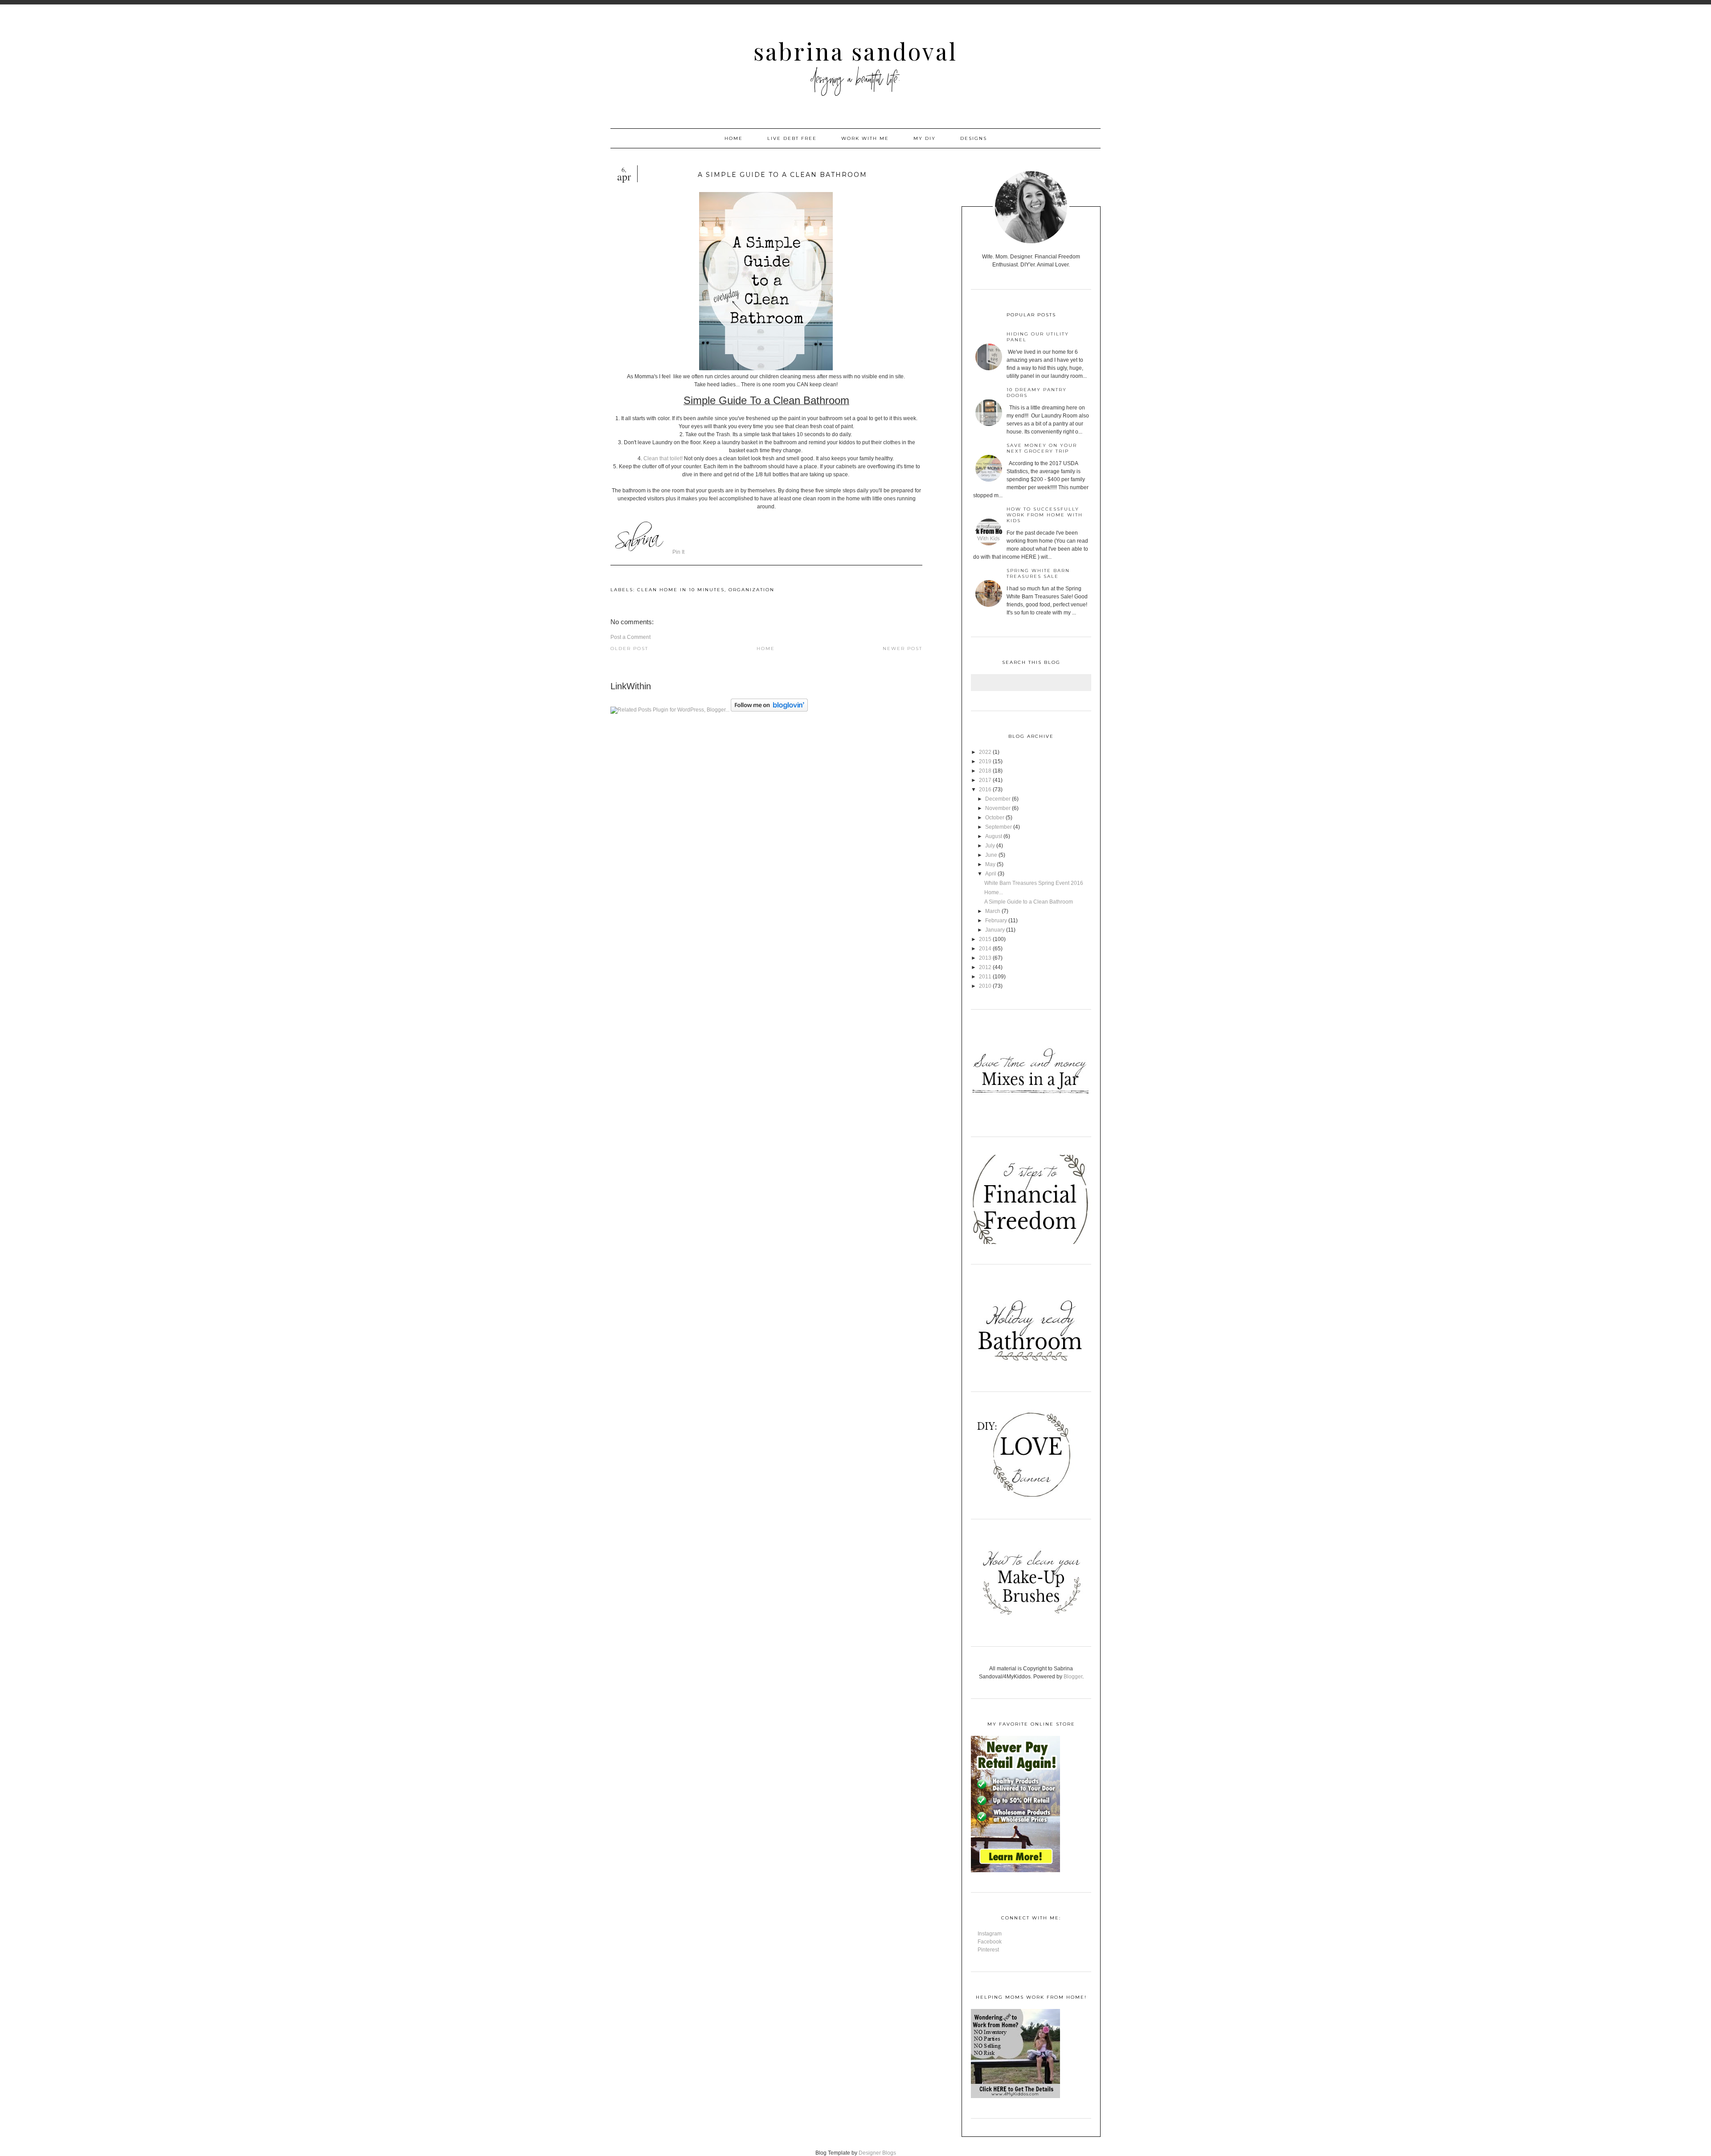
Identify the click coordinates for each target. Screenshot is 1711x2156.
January (995, 930)
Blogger (1073, 1677)
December (998, 799)
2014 (985, 949)
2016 (985, 790)
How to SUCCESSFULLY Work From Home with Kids (1045, 515)
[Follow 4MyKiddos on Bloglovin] (769, 710)
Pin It (678, 552)
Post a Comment (630, 637)
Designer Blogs (877, 2153)
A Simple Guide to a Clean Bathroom (1029, 902)
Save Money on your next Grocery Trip (1042, 448)
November (998, 808)
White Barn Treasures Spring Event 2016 (1034, 883)
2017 (985, 780)
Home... (994, 892)
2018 (985, 771)
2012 (985, 967)
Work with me (865, 138)
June (991, 855)
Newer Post (903, 648)
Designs (974, 138)
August (994, 836)
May (990, 864)
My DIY (925, 138)
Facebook (990, 1942)
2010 (985, 986)
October (995, 818)
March (993, 911)
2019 (985, 761)
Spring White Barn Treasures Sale (1038, 573)
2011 (985, 977)
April (991, 874)
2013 (985, 958)
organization (751, 590)
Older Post (629, 648)
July (990, 846)
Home (734, 138)
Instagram (990, 1934)
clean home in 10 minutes (681, 590)
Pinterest (988, 1950)
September (999, 827)
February (996, 920)
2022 (985, 752)
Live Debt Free (792, 138)
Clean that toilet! (663, 458)
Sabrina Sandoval (855, 51)
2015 (985, 939)
